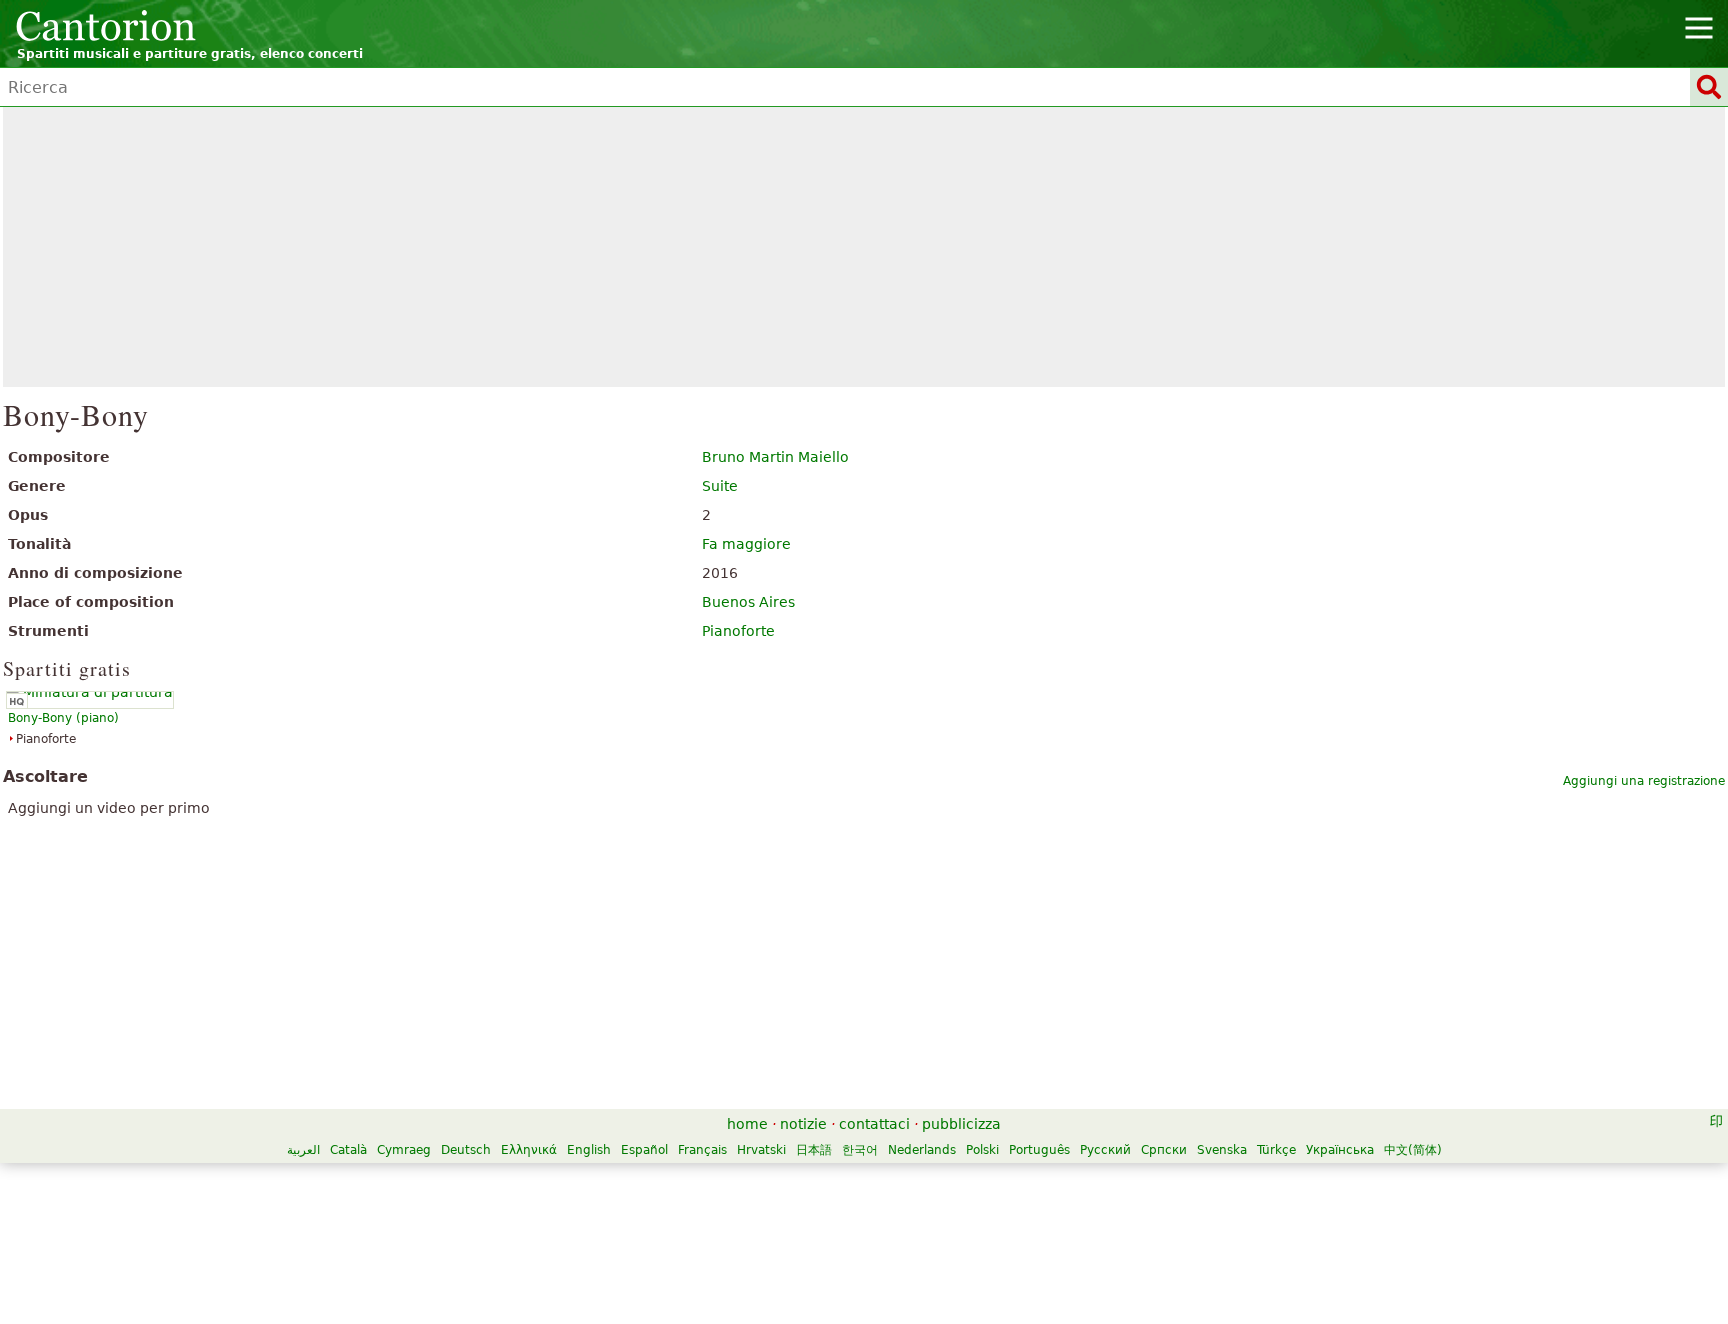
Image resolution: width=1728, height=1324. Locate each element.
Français (702, 1150)
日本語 (814, 1150)
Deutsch (466, 1150)
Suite (720, 486)
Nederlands (922, 1150)
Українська (1340, 1150)
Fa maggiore (746, 544)
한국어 (860, 1150)
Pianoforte (738, 631)
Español (644, 1150)
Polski (982, 1150)
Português (1039, 1150)
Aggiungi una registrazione (1644, 781)
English (589, 1150)
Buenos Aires (748, 602)
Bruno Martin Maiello (775, 457)
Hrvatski (761, 1150)
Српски (1164, 1150)
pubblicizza (961, 1124)
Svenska (1222, 1150)
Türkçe (1276, 1150)
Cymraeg (404, 1150)
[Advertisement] (864, 247)
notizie (803, 1124)
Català (348, 1150)
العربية (303, 1150)
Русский (1105, 1150)
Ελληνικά (529, 1150)
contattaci (874, 1124)
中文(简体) (1413, 1150)
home (747, 1124)
